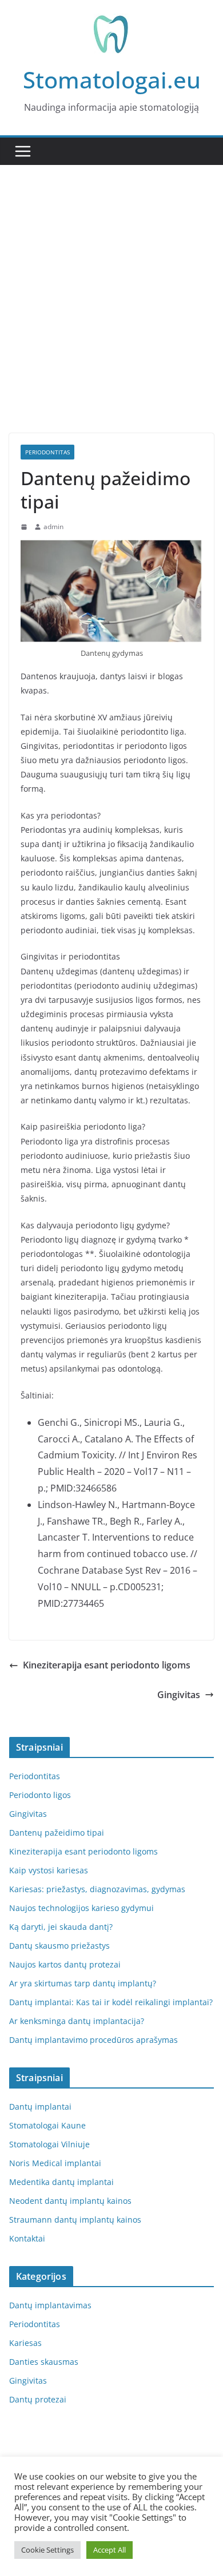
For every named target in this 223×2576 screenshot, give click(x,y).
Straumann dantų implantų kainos (75, 2220)
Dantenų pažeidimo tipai (57, 1833)
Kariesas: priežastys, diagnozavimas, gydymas (97, 1889)
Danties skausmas (44, 2362)
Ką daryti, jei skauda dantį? (61, 1927)
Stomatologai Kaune (47, 2125)
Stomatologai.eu (112, 80)
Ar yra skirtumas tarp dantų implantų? (83, 1983)
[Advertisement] (111, 316)
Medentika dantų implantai (61, 2182)
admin (53, 527)
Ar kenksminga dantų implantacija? (77, 2021)
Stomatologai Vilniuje (49, 2144)
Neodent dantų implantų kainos (70, 2201)
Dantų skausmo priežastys (59, 1946)
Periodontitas (47, 452)
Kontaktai (27, 2238)
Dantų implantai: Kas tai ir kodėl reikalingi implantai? (111, 2002)
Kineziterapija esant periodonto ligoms (107, 1665)
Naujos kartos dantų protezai (65, 1964)
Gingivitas (179, 1695)
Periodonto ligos (40, 1795)
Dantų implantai (40, 2107)
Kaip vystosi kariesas (49, 1870)
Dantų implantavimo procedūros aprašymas (93, 2040)
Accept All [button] (109, 2550)
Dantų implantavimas (50, 2305)
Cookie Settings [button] (47, 2550)
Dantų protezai (38, 2399)
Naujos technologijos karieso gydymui (81, 1908)
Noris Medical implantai (55, 2163)
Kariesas (25, 2343)
